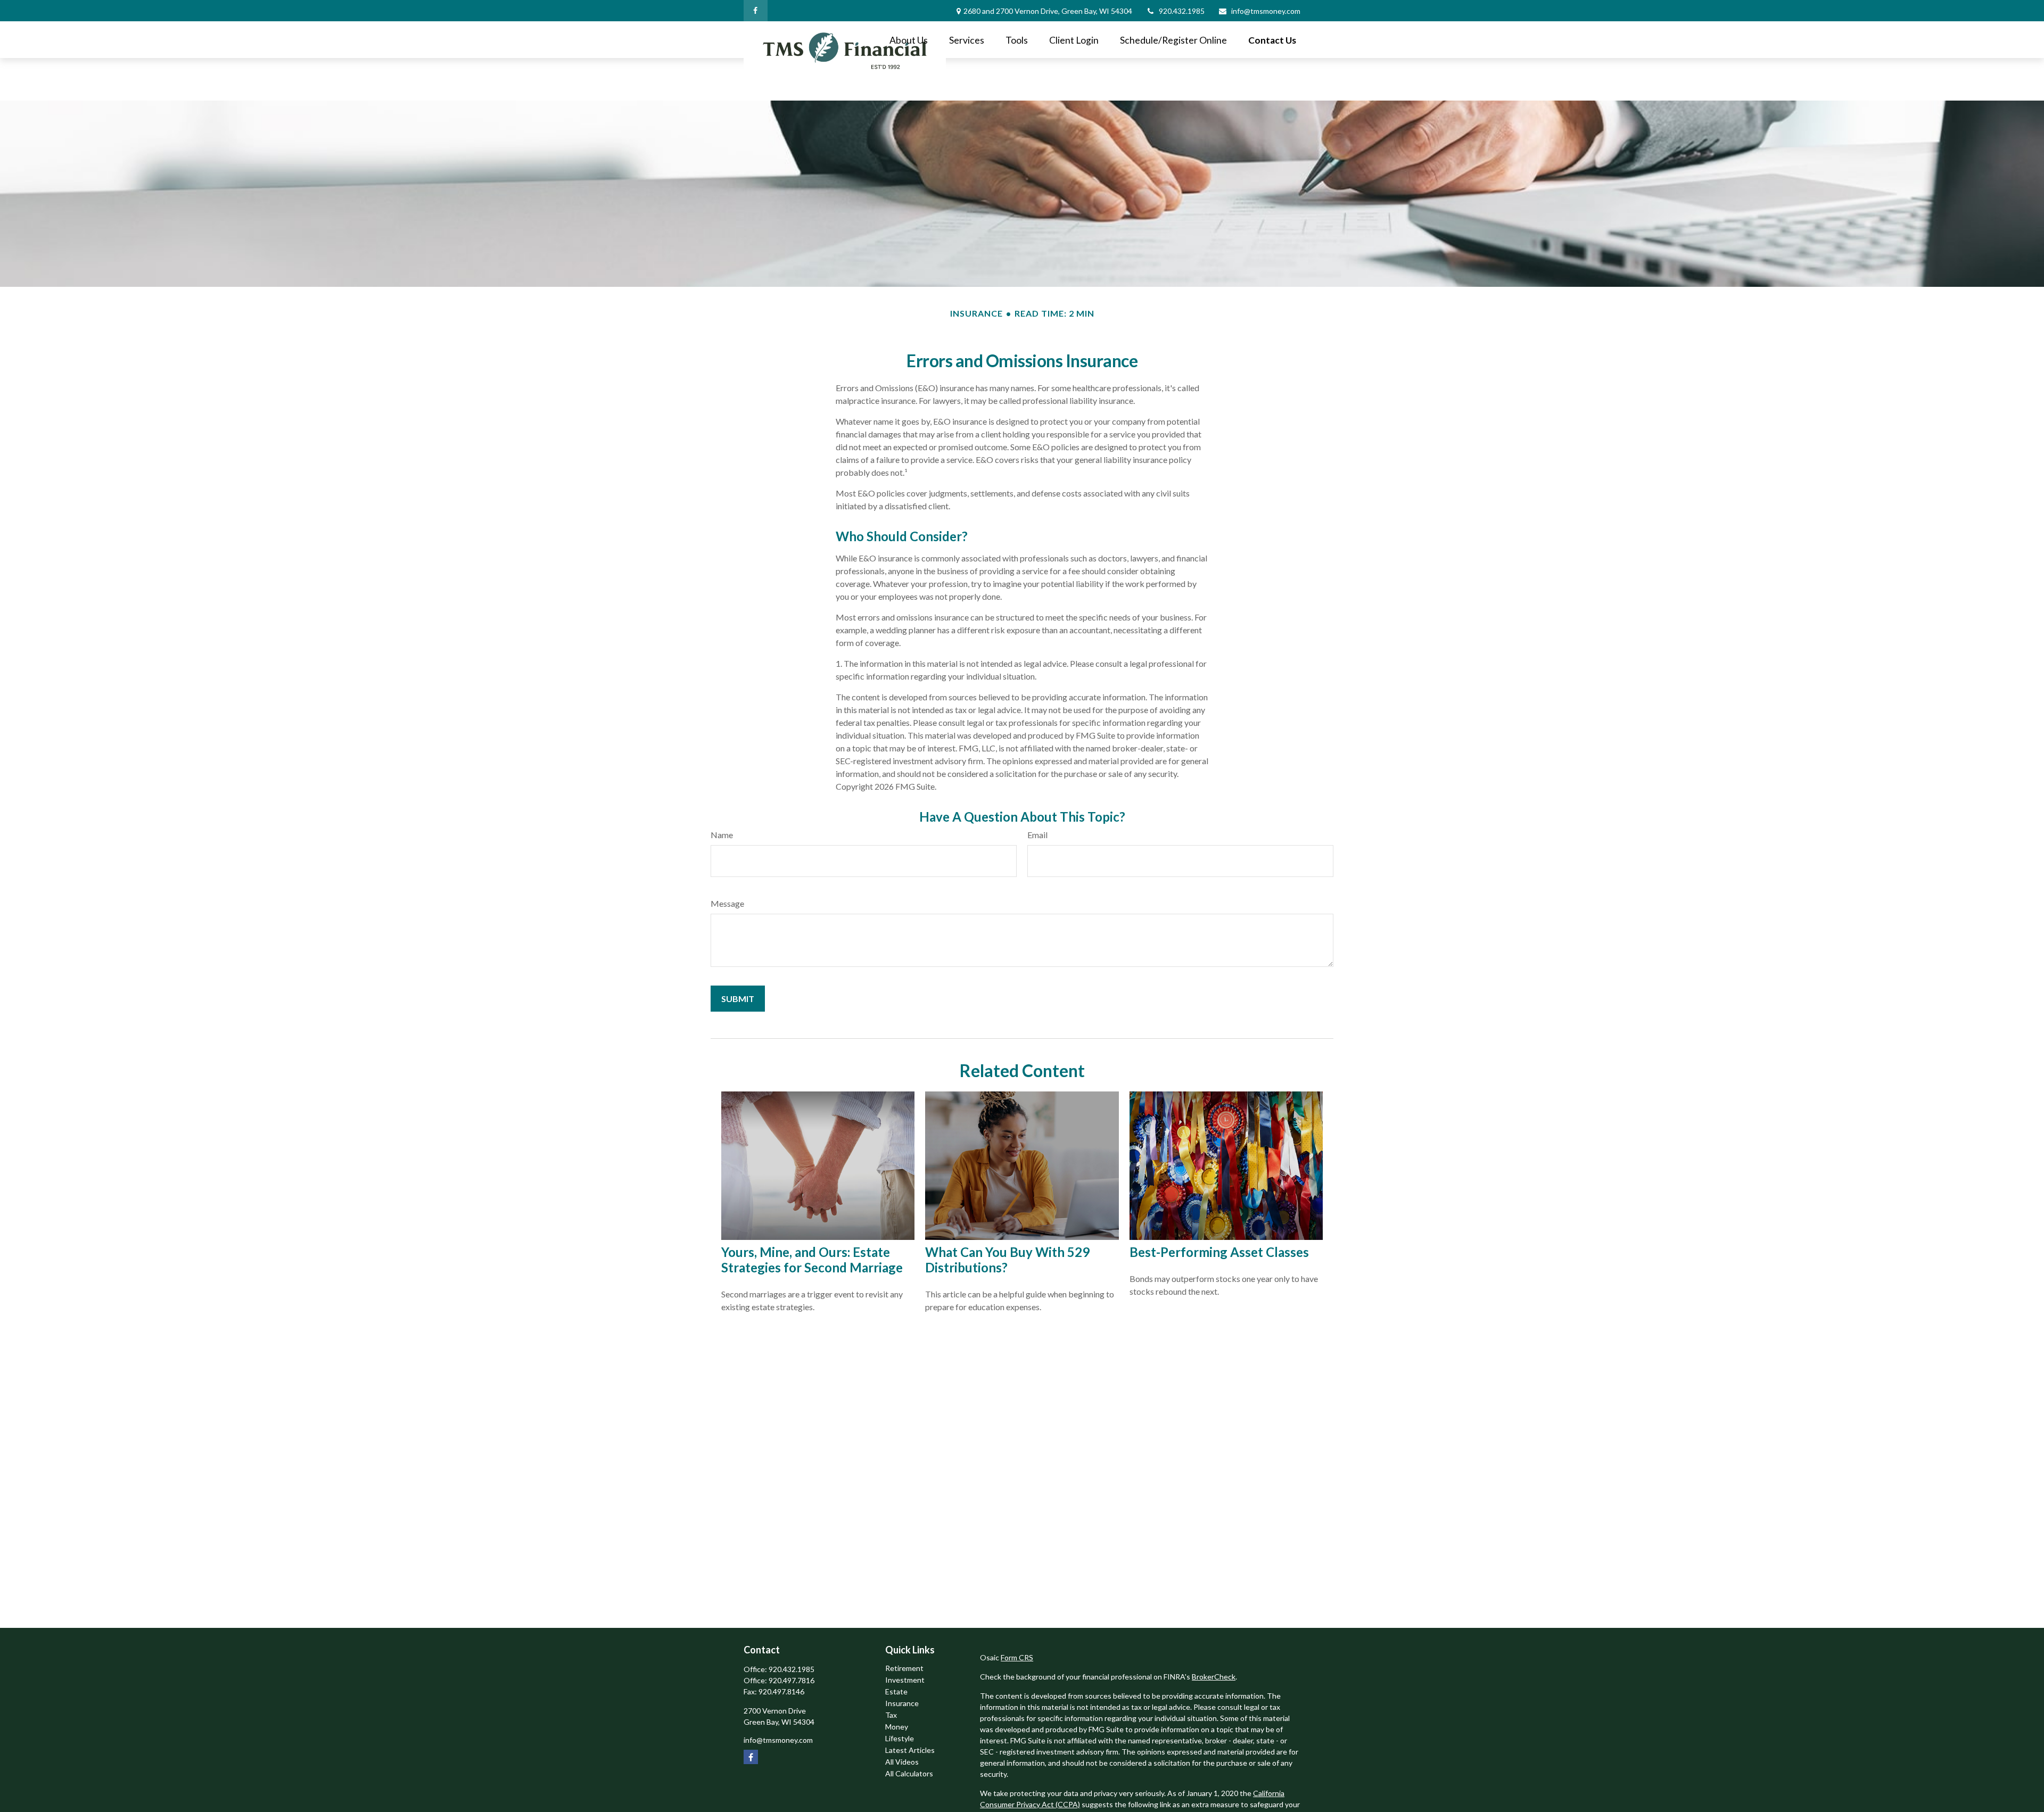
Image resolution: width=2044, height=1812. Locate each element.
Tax (891, 1715)
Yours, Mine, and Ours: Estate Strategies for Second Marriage (812, 1260)
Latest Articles (910, 1750)
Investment (905, 1680)
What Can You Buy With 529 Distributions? (1007, 1260)
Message (727, 903)
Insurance (902, 1703)
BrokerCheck (1214, 1677)
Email (1037, 835)
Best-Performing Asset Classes (1219, 1252)
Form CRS (1017, 1657)
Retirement (904, 1668)
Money (897, 1727)
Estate (896, 1691)
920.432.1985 (1182, 11)
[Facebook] (756, 11)
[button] (909, 40)
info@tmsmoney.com (1266, 11)
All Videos (902, 1762)
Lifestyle (900, 1738)
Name (722, 835)
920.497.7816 (792, 1680)
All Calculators (909, 1773)
